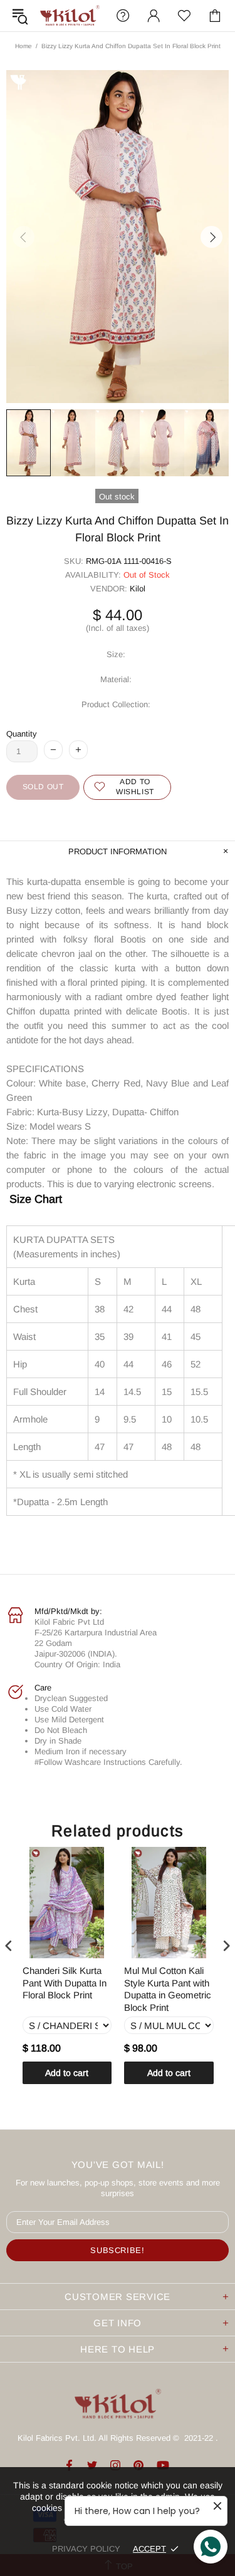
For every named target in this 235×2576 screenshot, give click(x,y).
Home (23, 46)
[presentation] (9, 1946)
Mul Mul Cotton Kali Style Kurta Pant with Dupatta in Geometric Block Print (168, 1989)
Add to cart (67, 2073)
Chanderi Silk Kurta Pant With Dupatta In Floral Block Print (65, 1983)
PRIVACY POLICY (86, 2549)
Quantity (22, 734)
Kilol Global (70, 16)
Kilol (138, 589)
